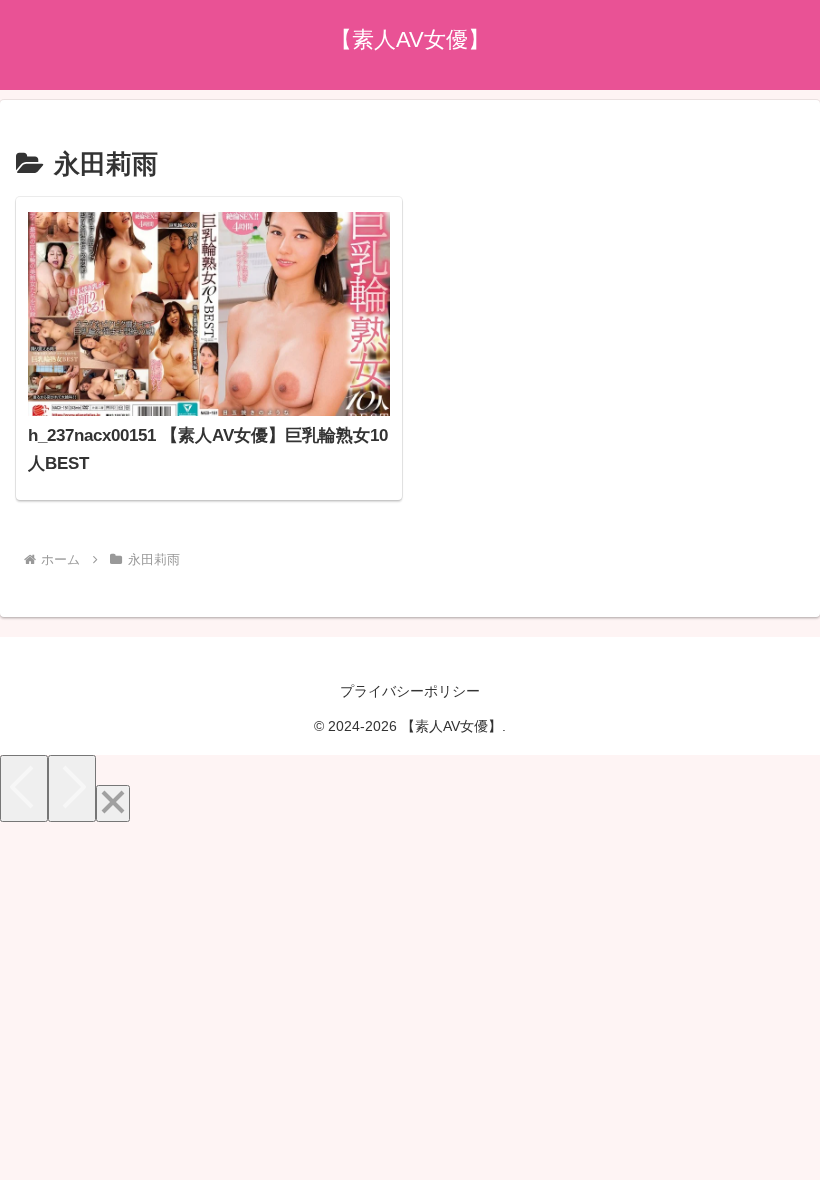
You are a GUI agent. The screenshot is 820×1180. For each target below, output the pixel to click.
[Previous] (24, 788)
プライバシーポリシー (410, 691)
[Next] (72, 788)
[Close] (113, 803)
